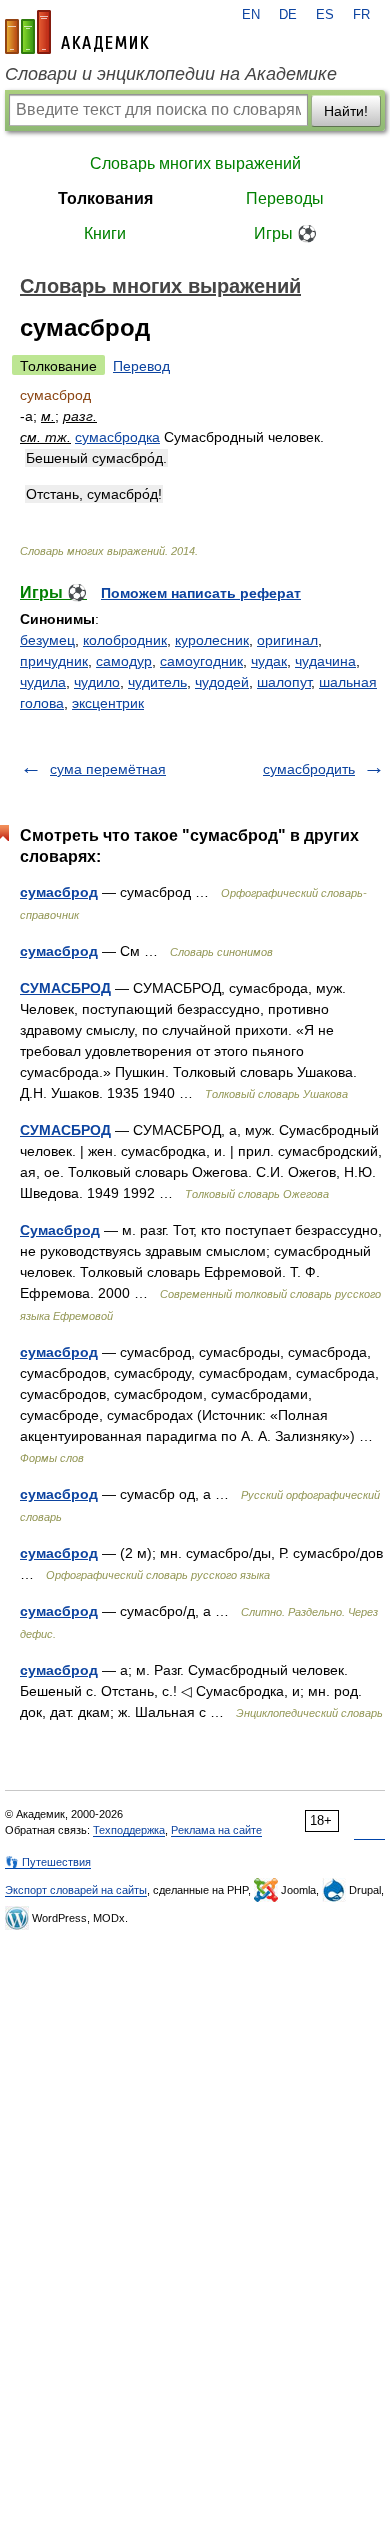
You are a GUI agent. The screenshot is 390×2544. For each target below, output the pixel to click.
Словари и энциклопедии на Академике (171, 74)
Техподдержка (129, 1830)
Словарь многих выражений (195, 163)
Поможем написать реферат (201, 593)
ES (325, 15)
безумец (47, 640)
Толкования (105, 198)
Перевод (141, 366)
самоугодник (201, 661)
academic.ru (77, 32)
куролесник (212, 640)
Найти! (346, 111)
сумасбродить (309, 769)
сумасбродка (117, 437)
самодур (124, 661)
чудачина (325, 661)
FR (361, 15)
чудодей (222, 682)
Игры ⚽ (285, 233)
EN (251, 15)
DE (288, 15)
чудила (43, 682)
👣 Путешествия (48, 1862)
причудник (54, 661)
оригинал (287, 640)
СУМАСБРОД (65, 988)
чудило (97, 682)
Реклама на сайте (216, 1830)
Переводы (285, 198)
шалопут (284, 682)
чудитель (157, 682)
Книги (105, 233)
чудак (269, 661)
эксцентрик (108, 703)
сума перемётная (108, 769)
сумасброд (59, 892)
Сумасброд (60, 1230)
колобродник (125, 640)
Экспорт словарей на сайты (76, 1890)
